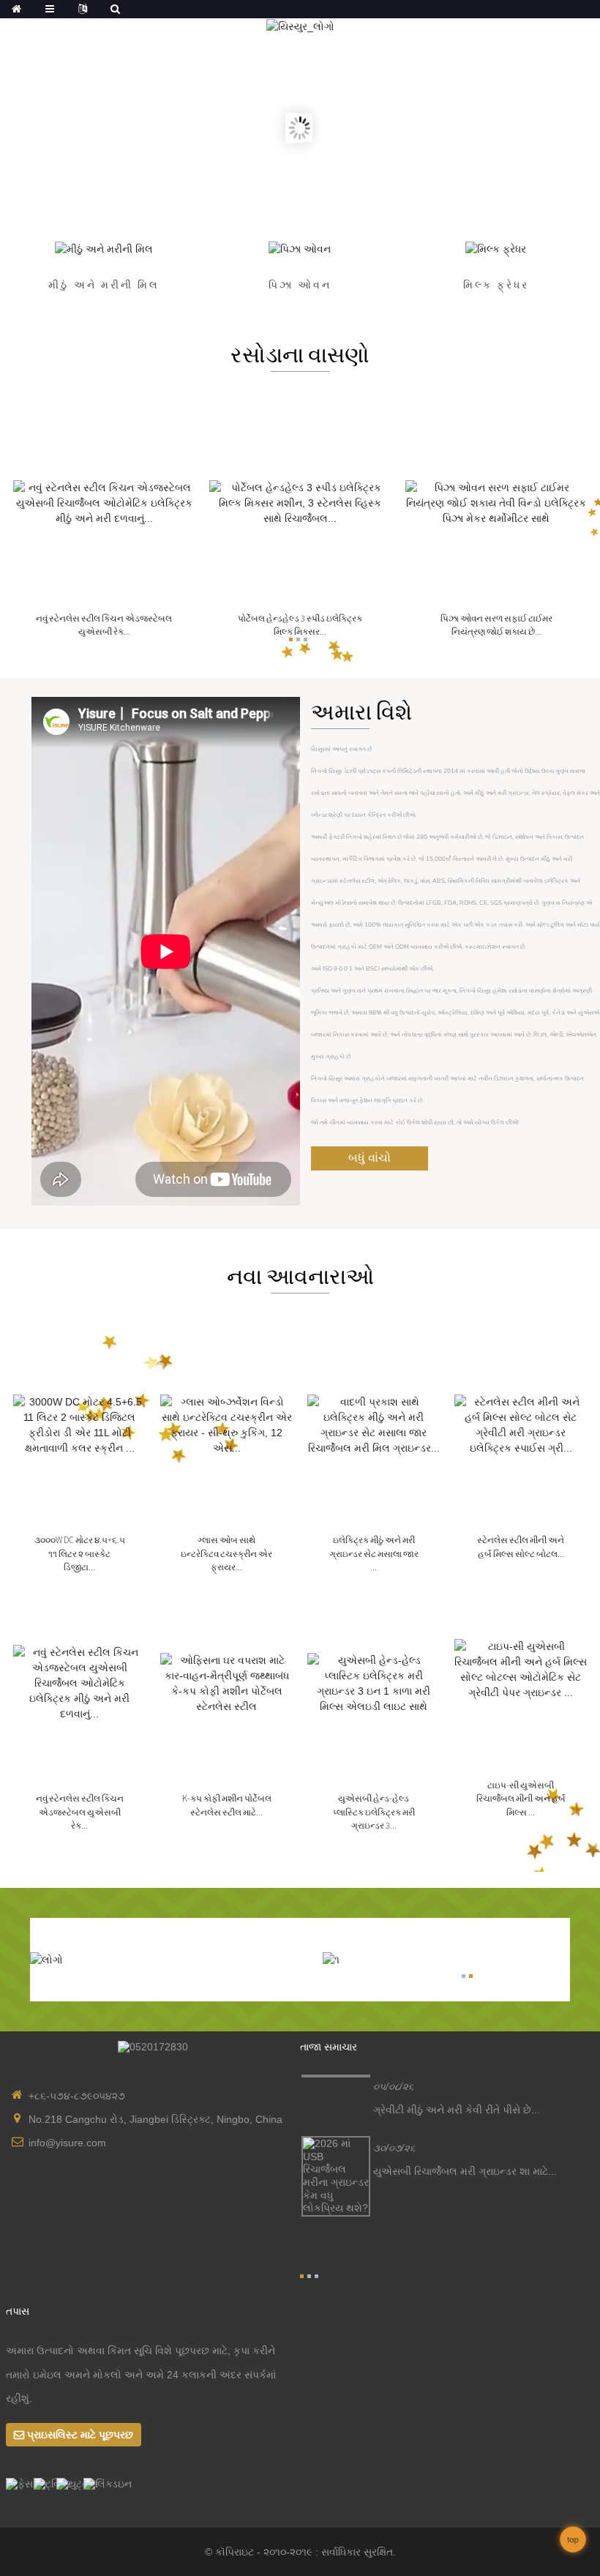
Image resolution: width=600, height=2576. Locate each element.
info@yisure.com (67, 2143)
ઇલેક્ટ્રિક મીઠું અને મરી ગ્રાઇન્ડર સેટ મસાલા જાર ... (374, 1553)
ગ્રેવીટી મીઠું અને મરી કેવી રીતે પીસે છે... (457, 2110)
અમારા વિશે (361, 712)
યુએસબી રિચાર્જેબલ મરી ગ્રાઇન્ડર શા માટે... (465, 2171)
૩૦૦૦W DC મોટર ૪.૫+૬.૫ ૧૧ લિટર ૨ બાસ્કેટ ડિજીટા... (80, 1553)
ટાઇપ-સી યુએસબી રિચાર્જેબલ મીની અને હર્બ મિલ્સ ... (521, 1799)
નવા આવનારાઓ (300, 1276)
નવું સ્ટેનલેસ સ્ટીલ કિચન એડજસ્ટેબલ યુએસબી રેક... (80, 1812)
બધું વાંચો (370, 1158)
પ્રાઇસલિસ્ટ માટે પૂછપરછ (80, 2435)
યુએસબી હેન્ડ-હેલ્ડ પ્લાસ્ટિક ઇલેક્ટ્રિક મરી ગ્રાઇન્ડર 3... (374, 1812)
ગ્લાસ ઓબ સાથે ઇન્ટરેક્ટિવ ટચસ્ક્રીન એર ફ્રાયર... (226, 1553)
